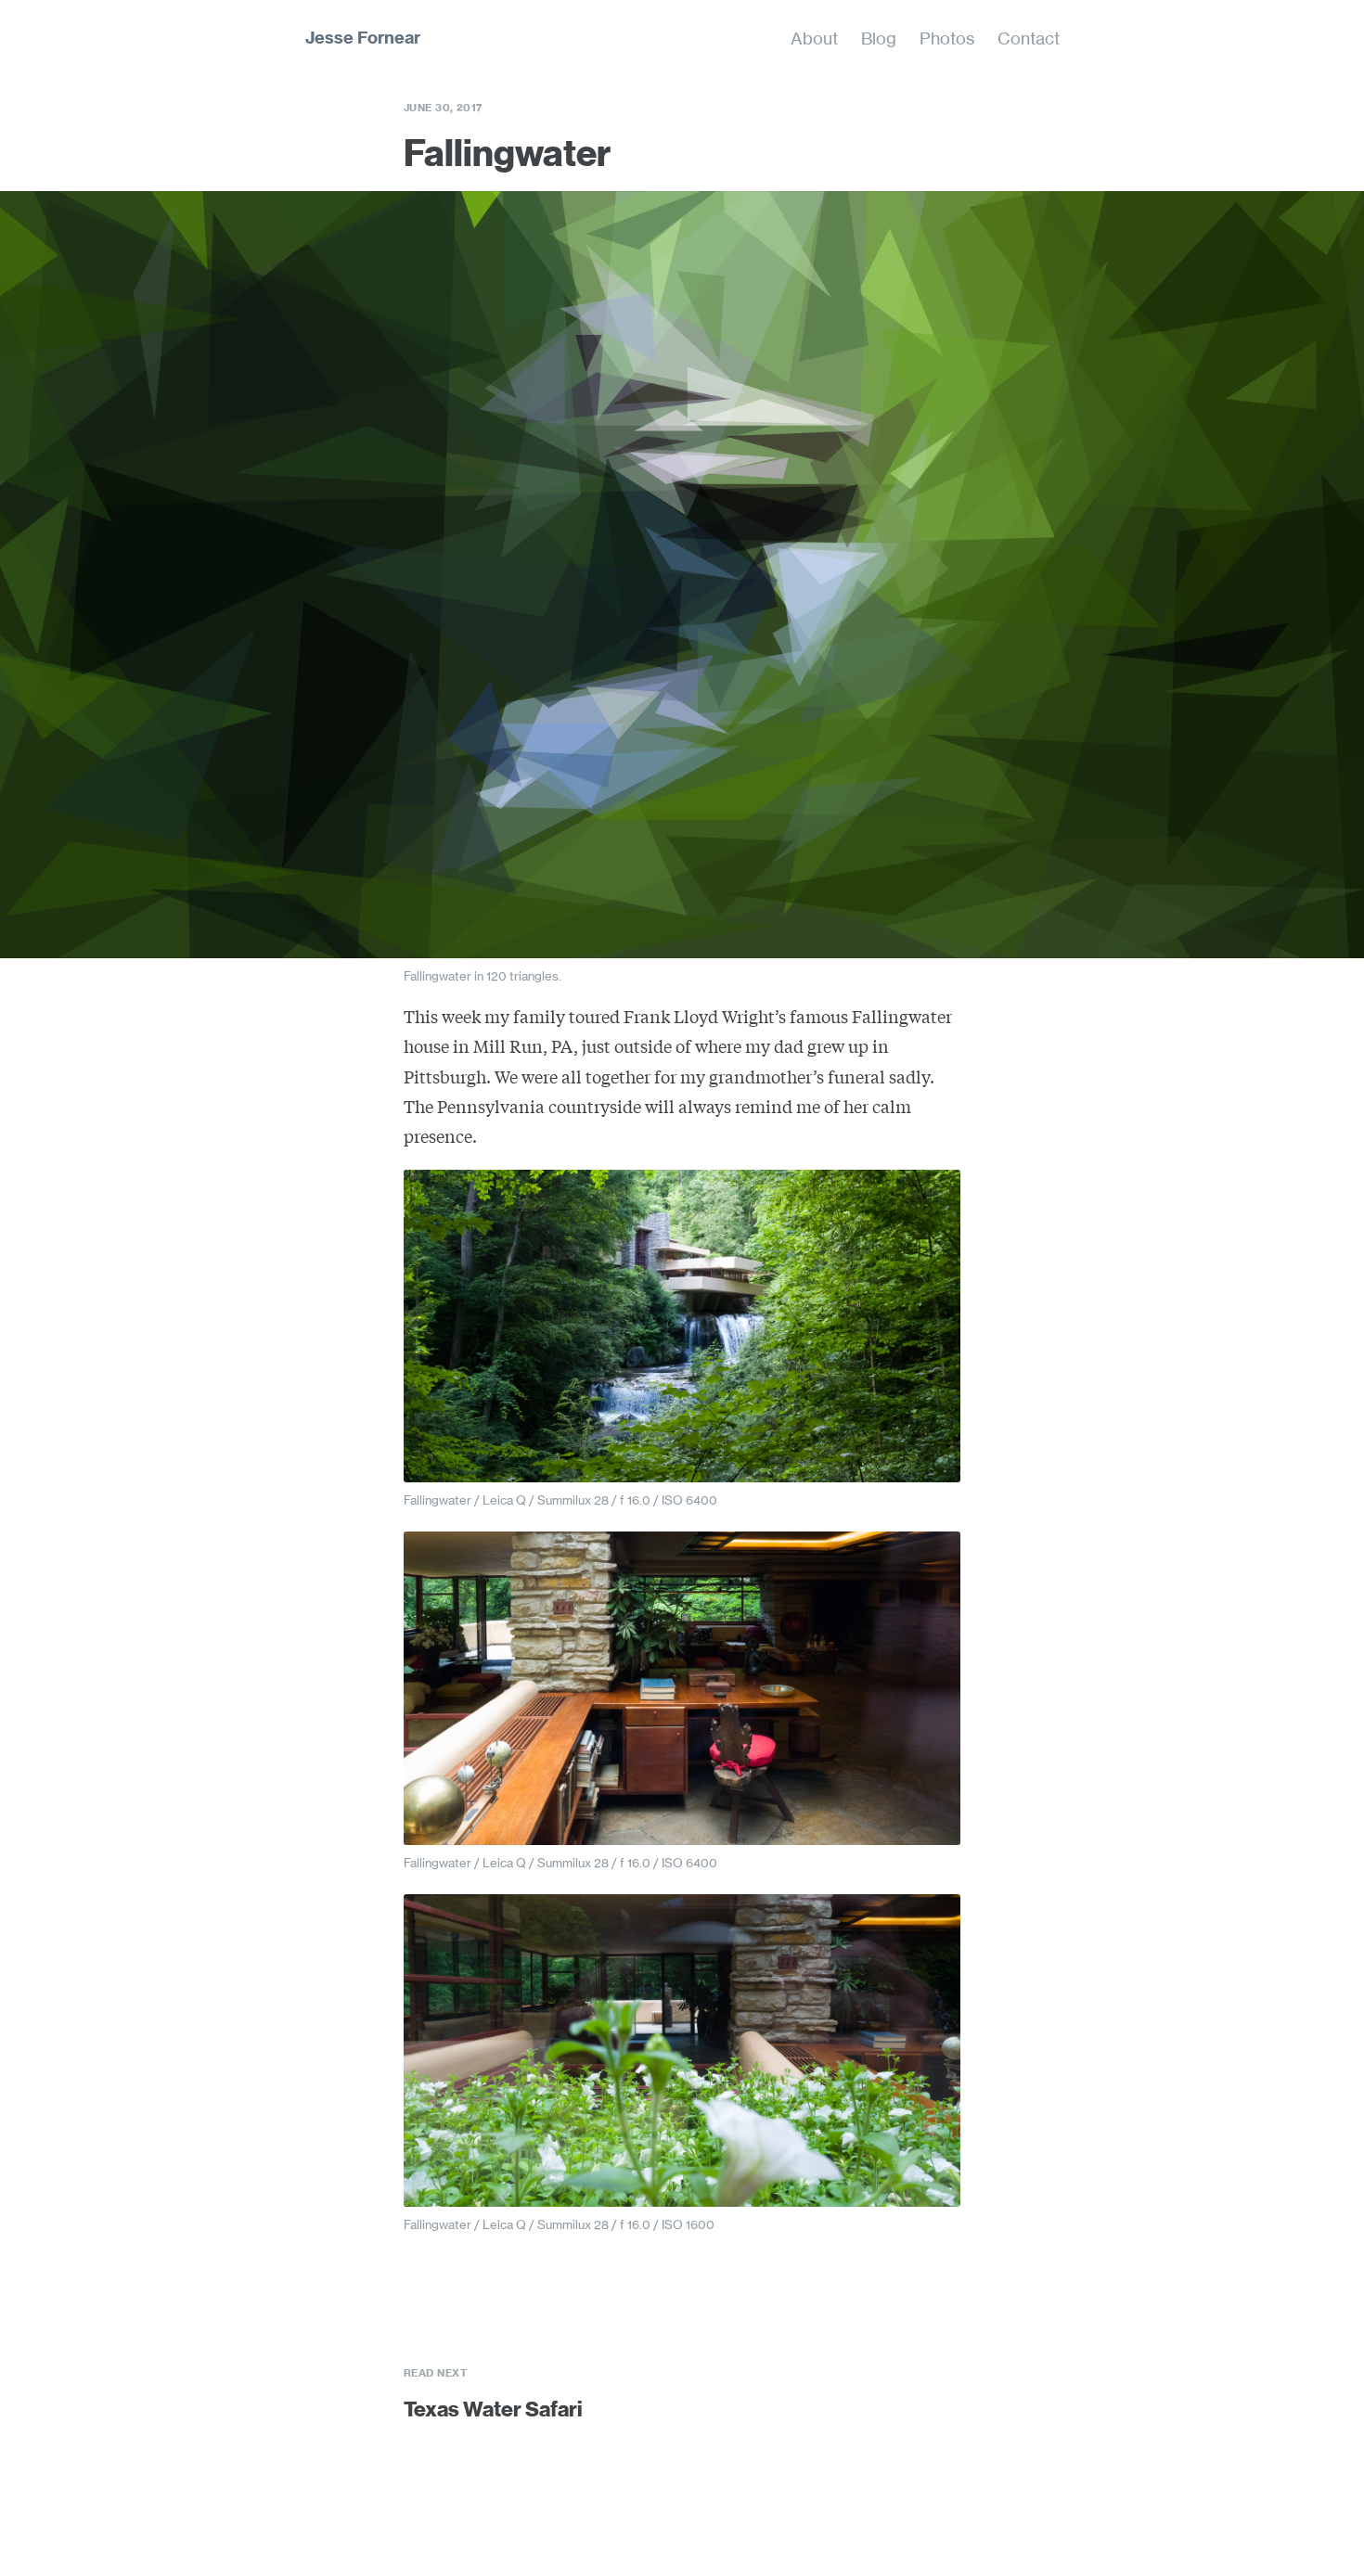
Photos (947, 38)
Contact (1029, 38)
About (814, 38)
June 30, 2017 (443, 108)
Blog (879, 38)
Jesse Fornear (363, 38)
